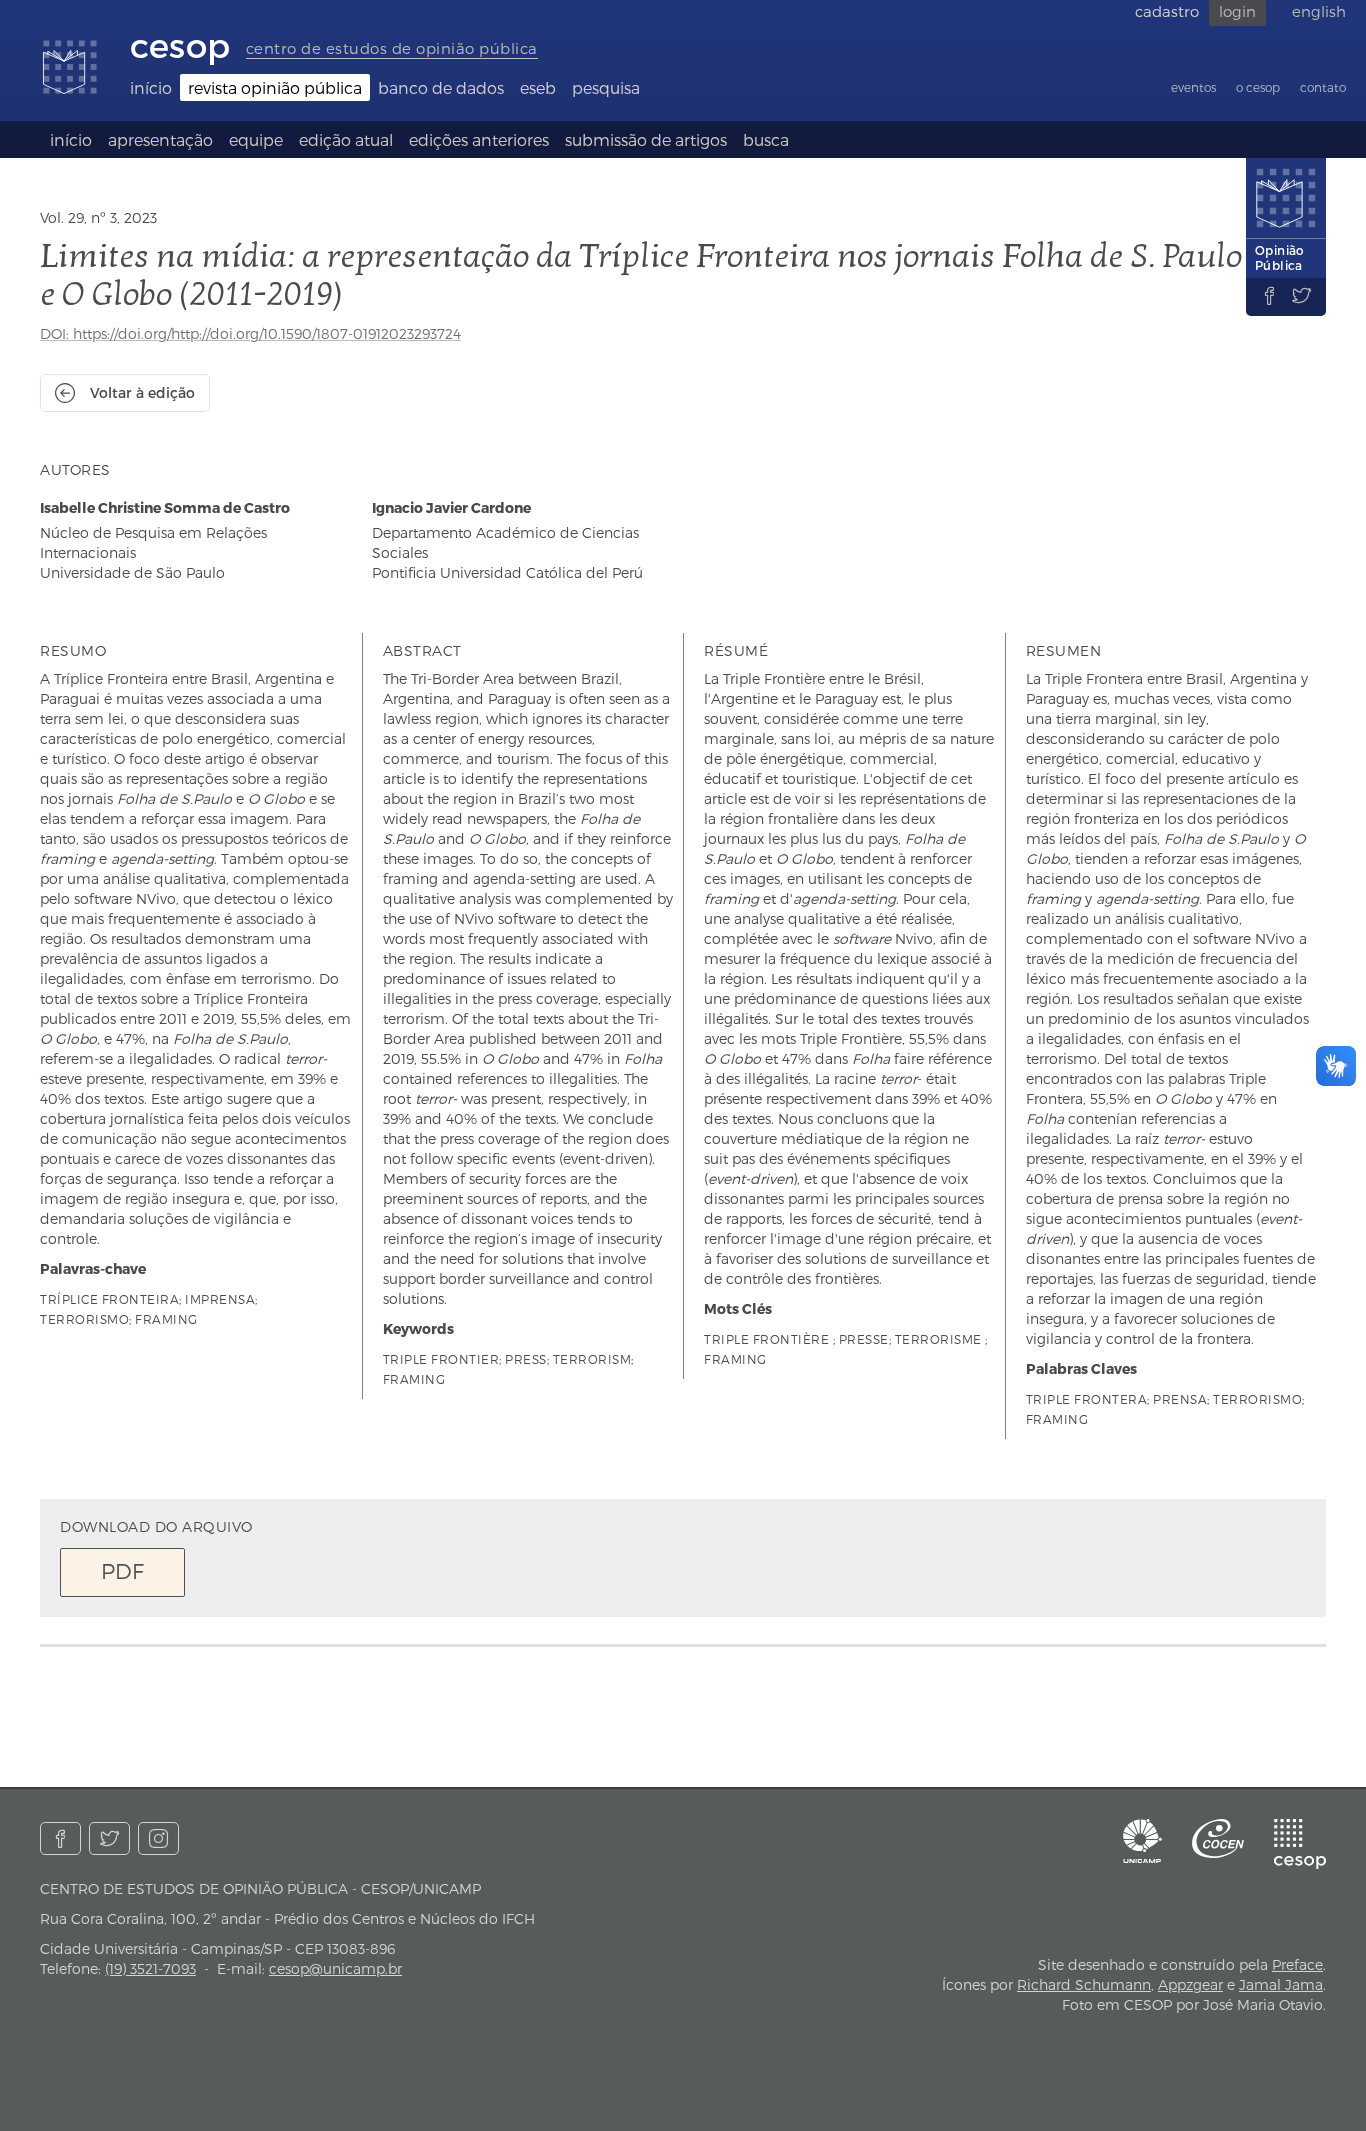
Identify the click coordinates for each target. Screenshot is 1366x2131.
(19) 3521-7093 (150, 1968)
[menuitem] (151, 87)
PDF (122, 1570)
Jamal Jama (1281, 1984)
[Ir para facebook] (60, 1838)
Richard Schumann (1084, 1984)
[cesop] (1300, 1844)
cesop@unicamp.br (335, 1968)
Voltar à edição (142, 392)
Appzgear (1190, 1984)
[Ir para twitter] (109, 1838)
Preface (1297, 1964)
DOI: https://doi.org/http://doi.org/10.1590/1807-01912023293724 (250, 333)
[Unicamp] (1143, 1841)
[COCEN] (1218, 1838)
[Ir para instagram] (158, 1838)
